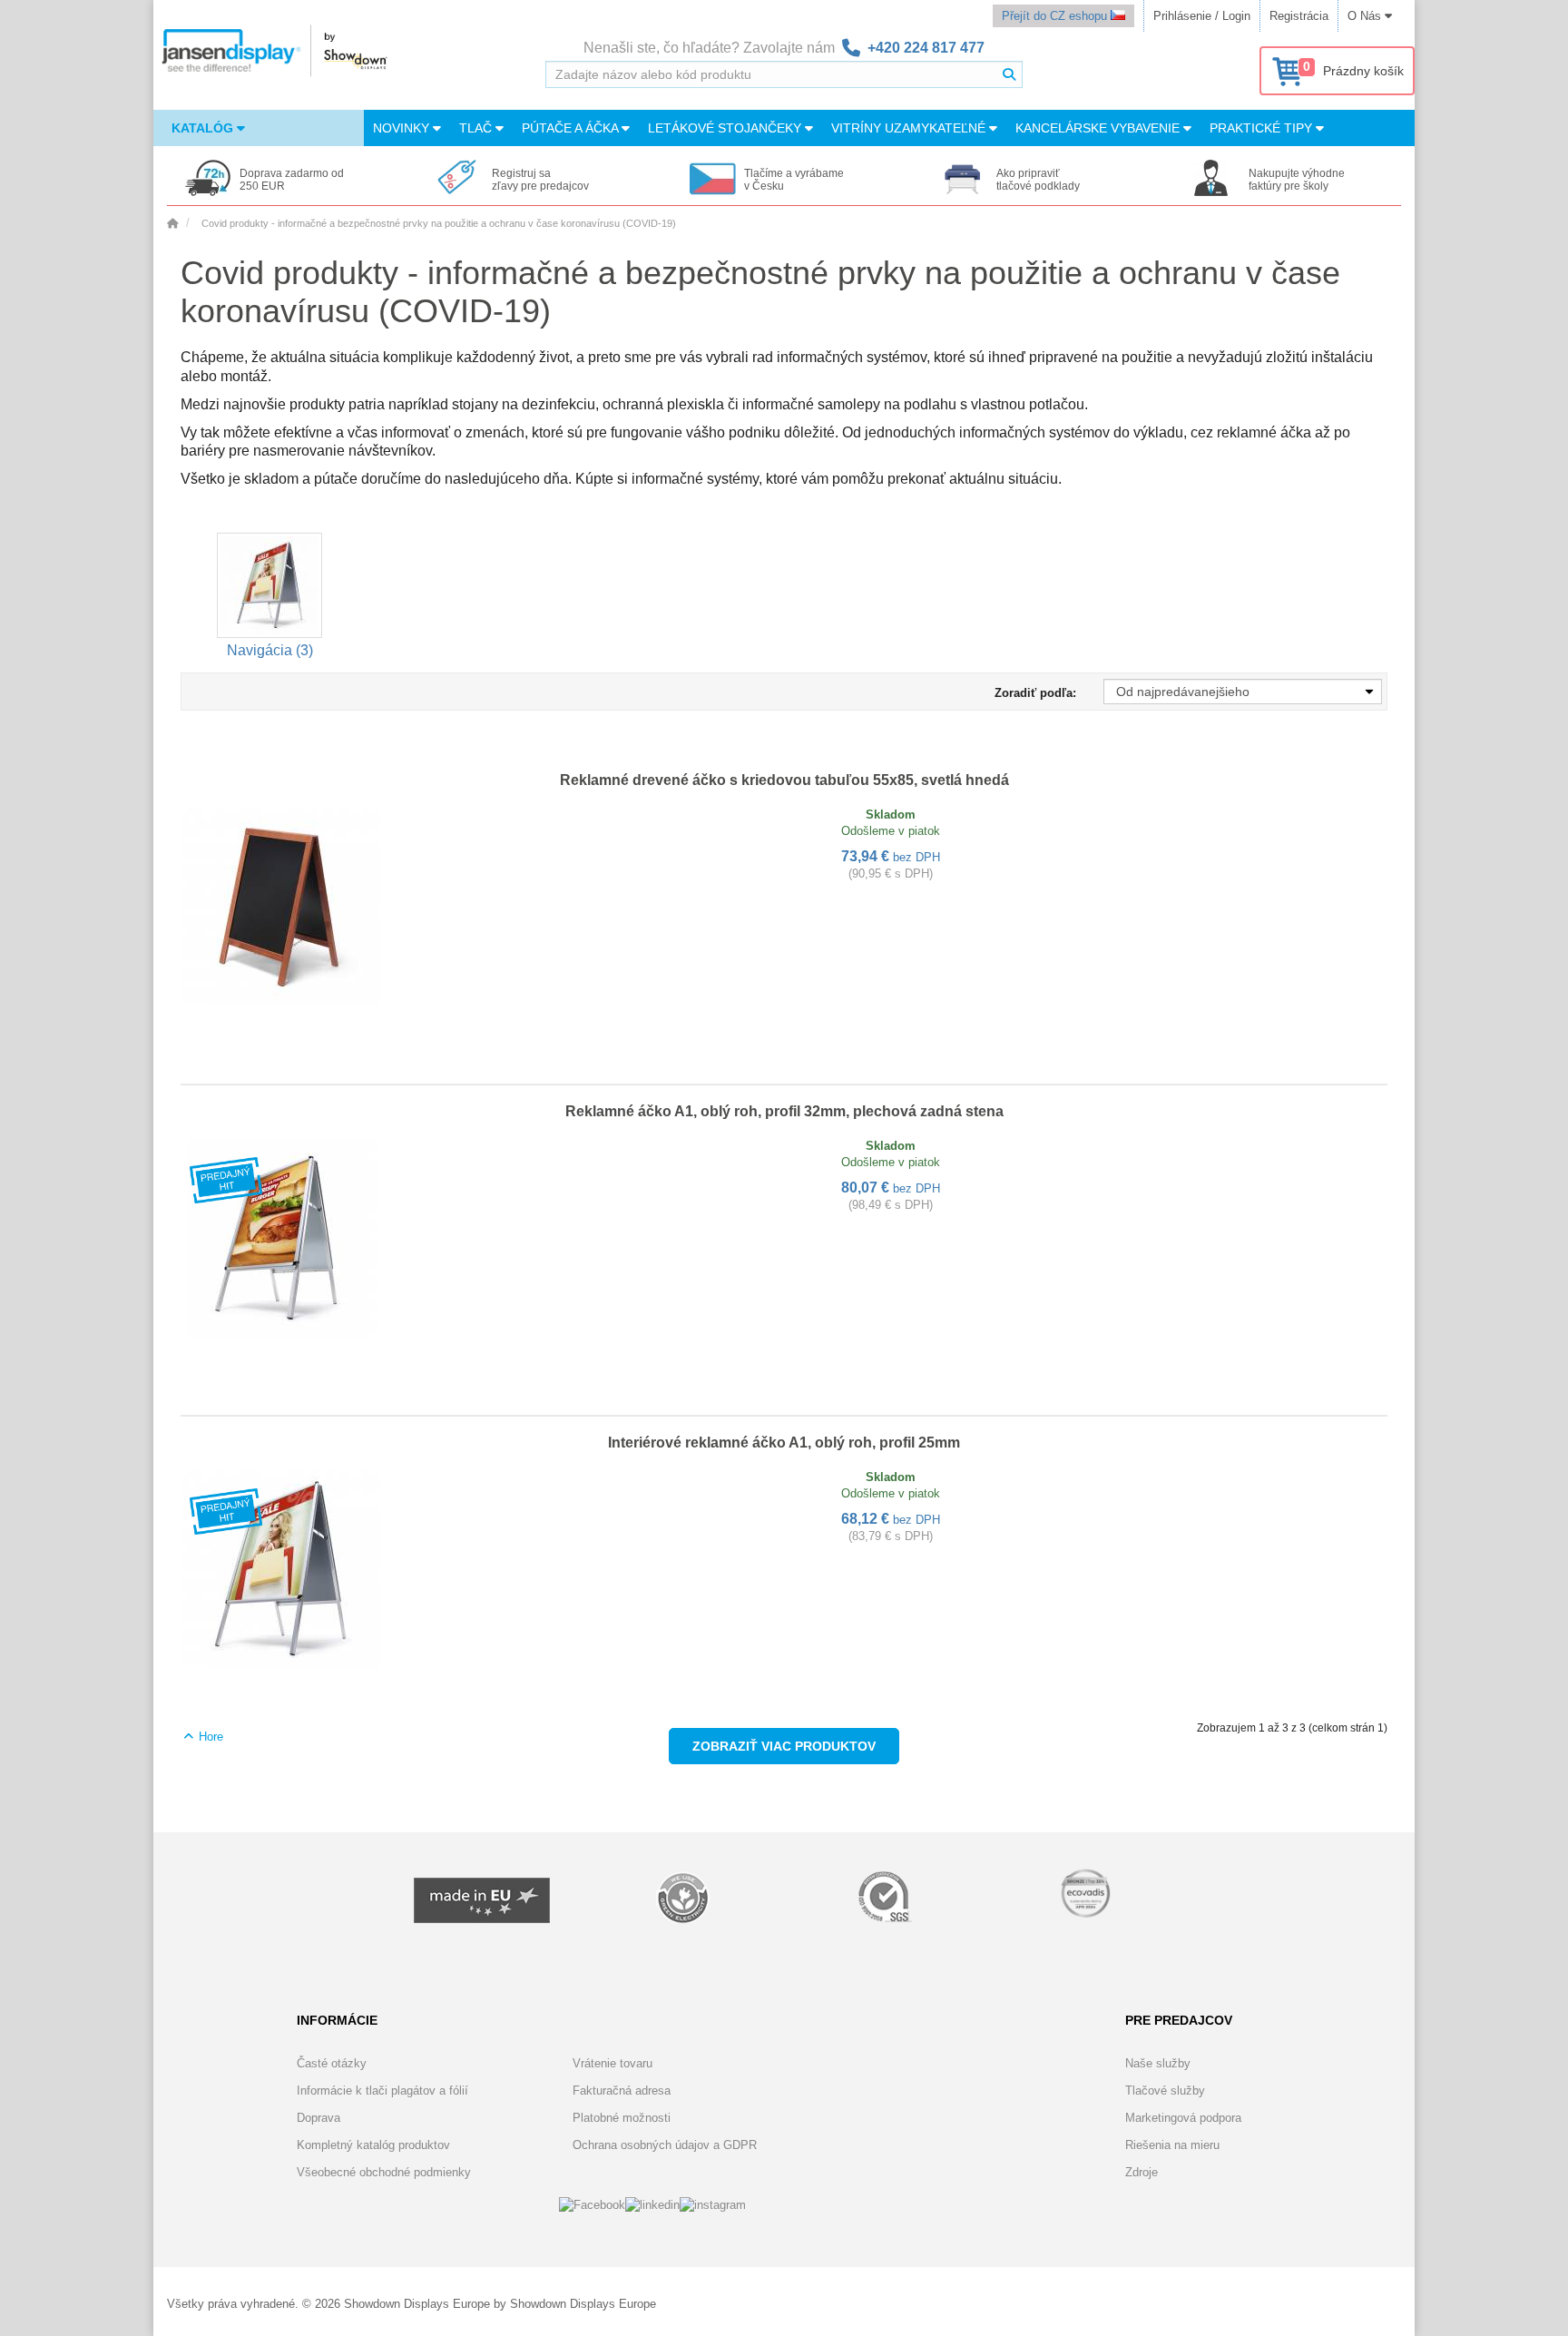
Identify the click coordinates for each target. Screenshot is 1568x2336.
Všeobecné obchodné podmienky (384, 2172)
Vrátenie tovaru (612, 2063)
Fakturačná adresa (622, 2091)
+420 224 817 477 (926, 48)
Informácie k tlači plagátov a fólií (382, 2091)
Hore (209, 1737)
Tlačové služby (1165, 2091)
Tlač (477, 128)
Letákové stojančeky (726, 128)
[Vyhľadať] (1009, 74)
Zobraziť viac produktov (784, 1746)
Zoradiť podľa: (1035, 693)
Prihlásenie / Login (1202, 16)
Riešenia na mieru (1172, 2145)
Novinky (403, 128)
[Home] (172, 223)
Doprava (318, 2118)
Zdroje (1142, 2172)
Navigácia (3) (270, 650)
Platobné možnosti (622, 2118)
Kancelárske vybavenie (1099, 128)
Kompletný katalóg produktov (373, 2145)
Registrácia (1299, 16)
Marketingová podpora (1183, 2118)
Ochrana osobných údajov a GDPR (665, 2145)
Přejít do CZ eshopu (1056, 16)
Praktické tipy (1263, 128)
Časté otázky (332, 2063)
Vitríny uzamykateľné (910, 128)
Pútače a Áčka (572, 128)
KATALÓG (204, 128)
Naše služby (1158, 2063)
